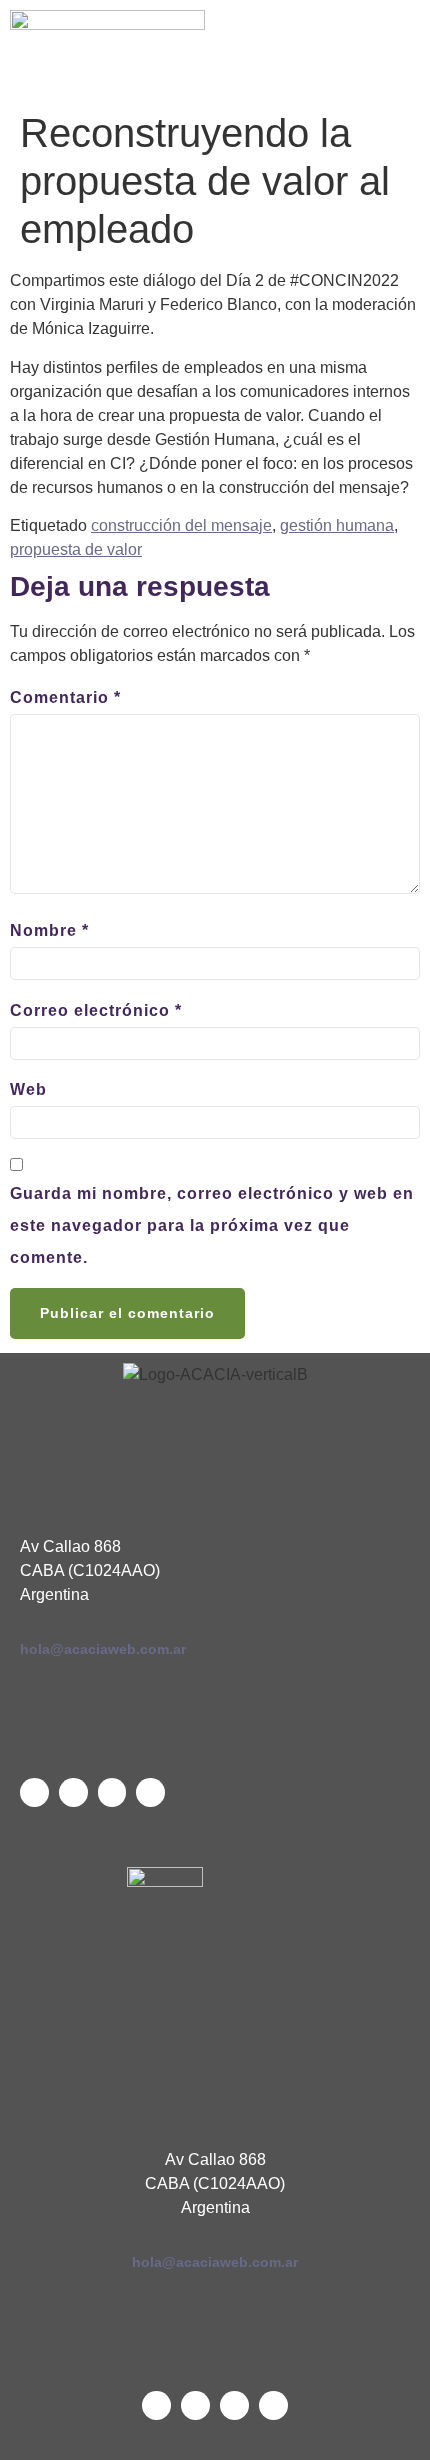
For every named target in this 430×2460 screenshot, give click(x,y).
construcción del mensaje (181, 525)
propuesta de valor (76, 549)
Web (28, 1089)
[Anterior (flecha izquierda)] (35, 1230)
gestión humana (337, 525)
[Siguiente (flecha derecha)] (395, 1230)
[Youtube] (112, 1792)
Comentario (65, 697)
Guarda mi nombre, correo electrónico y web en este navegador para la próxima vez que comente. (212, 1225)
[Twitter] (34, 1792)
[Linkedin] (73, 1792)
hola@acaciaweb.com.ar (103, 1649)
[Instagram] (150, 1792)
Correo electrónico (96, 1010)
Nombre (49, 930)
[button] (322, 50)
